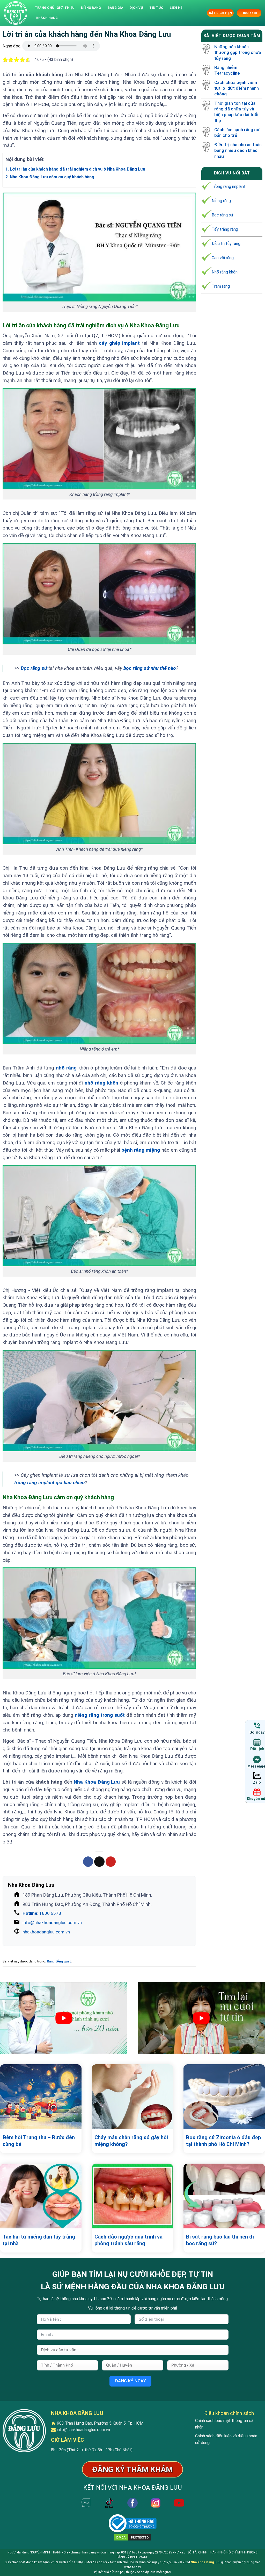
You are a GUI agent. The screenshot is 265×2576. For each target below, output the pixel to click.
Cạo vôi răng (223, 258)
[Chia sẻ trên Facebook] (88, 1862)
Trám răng (221, 286)
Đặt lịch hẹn (220, 13)
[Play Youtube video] (64, 2018)
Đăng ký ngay (131, 2381)
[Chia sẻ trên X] (99, 1862)
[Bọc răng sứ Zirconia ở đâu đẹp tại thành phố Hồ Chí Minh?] (224, 2097)
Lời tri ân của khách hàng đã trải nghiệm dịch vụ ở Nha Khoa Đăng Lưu (75, 169)
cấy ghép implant (119, 343)
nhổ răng (66, 1068)
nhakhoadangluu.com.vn (46, 1932)
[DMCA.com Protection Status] (132, 2537)
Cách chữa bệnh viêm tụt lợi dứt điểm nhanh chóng (237, 88)
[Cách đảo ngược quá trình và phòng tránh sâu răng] (133, 2196)
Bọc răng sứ (34, 668)
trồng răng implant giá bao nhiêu (49, 1483)
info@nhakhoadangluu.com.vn (52, 1923)
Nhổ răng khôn (225, 272)
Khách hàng (47, 18)
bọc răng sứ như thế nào (150, 668)
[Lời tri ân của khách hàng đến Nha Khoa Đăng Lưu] (16, 13)
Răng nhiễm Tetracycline (227, 70)
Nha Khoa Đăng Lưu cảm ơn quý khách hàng (50, 177)
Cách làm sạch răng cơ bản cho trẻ (237, 132)
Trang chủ (45, 8)
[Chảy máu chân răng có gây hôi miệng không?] (133, 2097)
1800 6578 (42, 1913)
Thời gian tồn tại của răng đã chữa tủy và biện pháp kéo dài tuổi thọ (236, 112)
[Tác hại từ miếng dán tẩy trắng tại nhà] (41, 2196)
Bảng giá (115, 8)
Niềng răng (91, 8)
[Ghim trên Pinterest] (111, 1862)
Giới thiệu (65, 8)
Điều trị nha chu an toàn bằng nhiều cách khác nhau (238, 150)
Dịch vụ (136, 8)
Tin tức (156, 8)
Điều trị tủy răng (226, 244)
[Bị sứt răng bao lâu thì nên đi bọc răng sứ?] (224, 2196)
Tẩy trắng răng (225, 229)
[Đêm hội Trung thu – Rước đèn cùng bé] (41, 2097)
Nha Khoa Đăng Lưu (205, 2562)
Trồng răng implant (229, 186)
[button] (202, 13)
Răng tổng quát (59, 1961)
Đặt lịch (257, 1749)
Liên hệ (176, 8)
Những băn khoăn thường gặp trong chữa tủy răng (238, 52)
